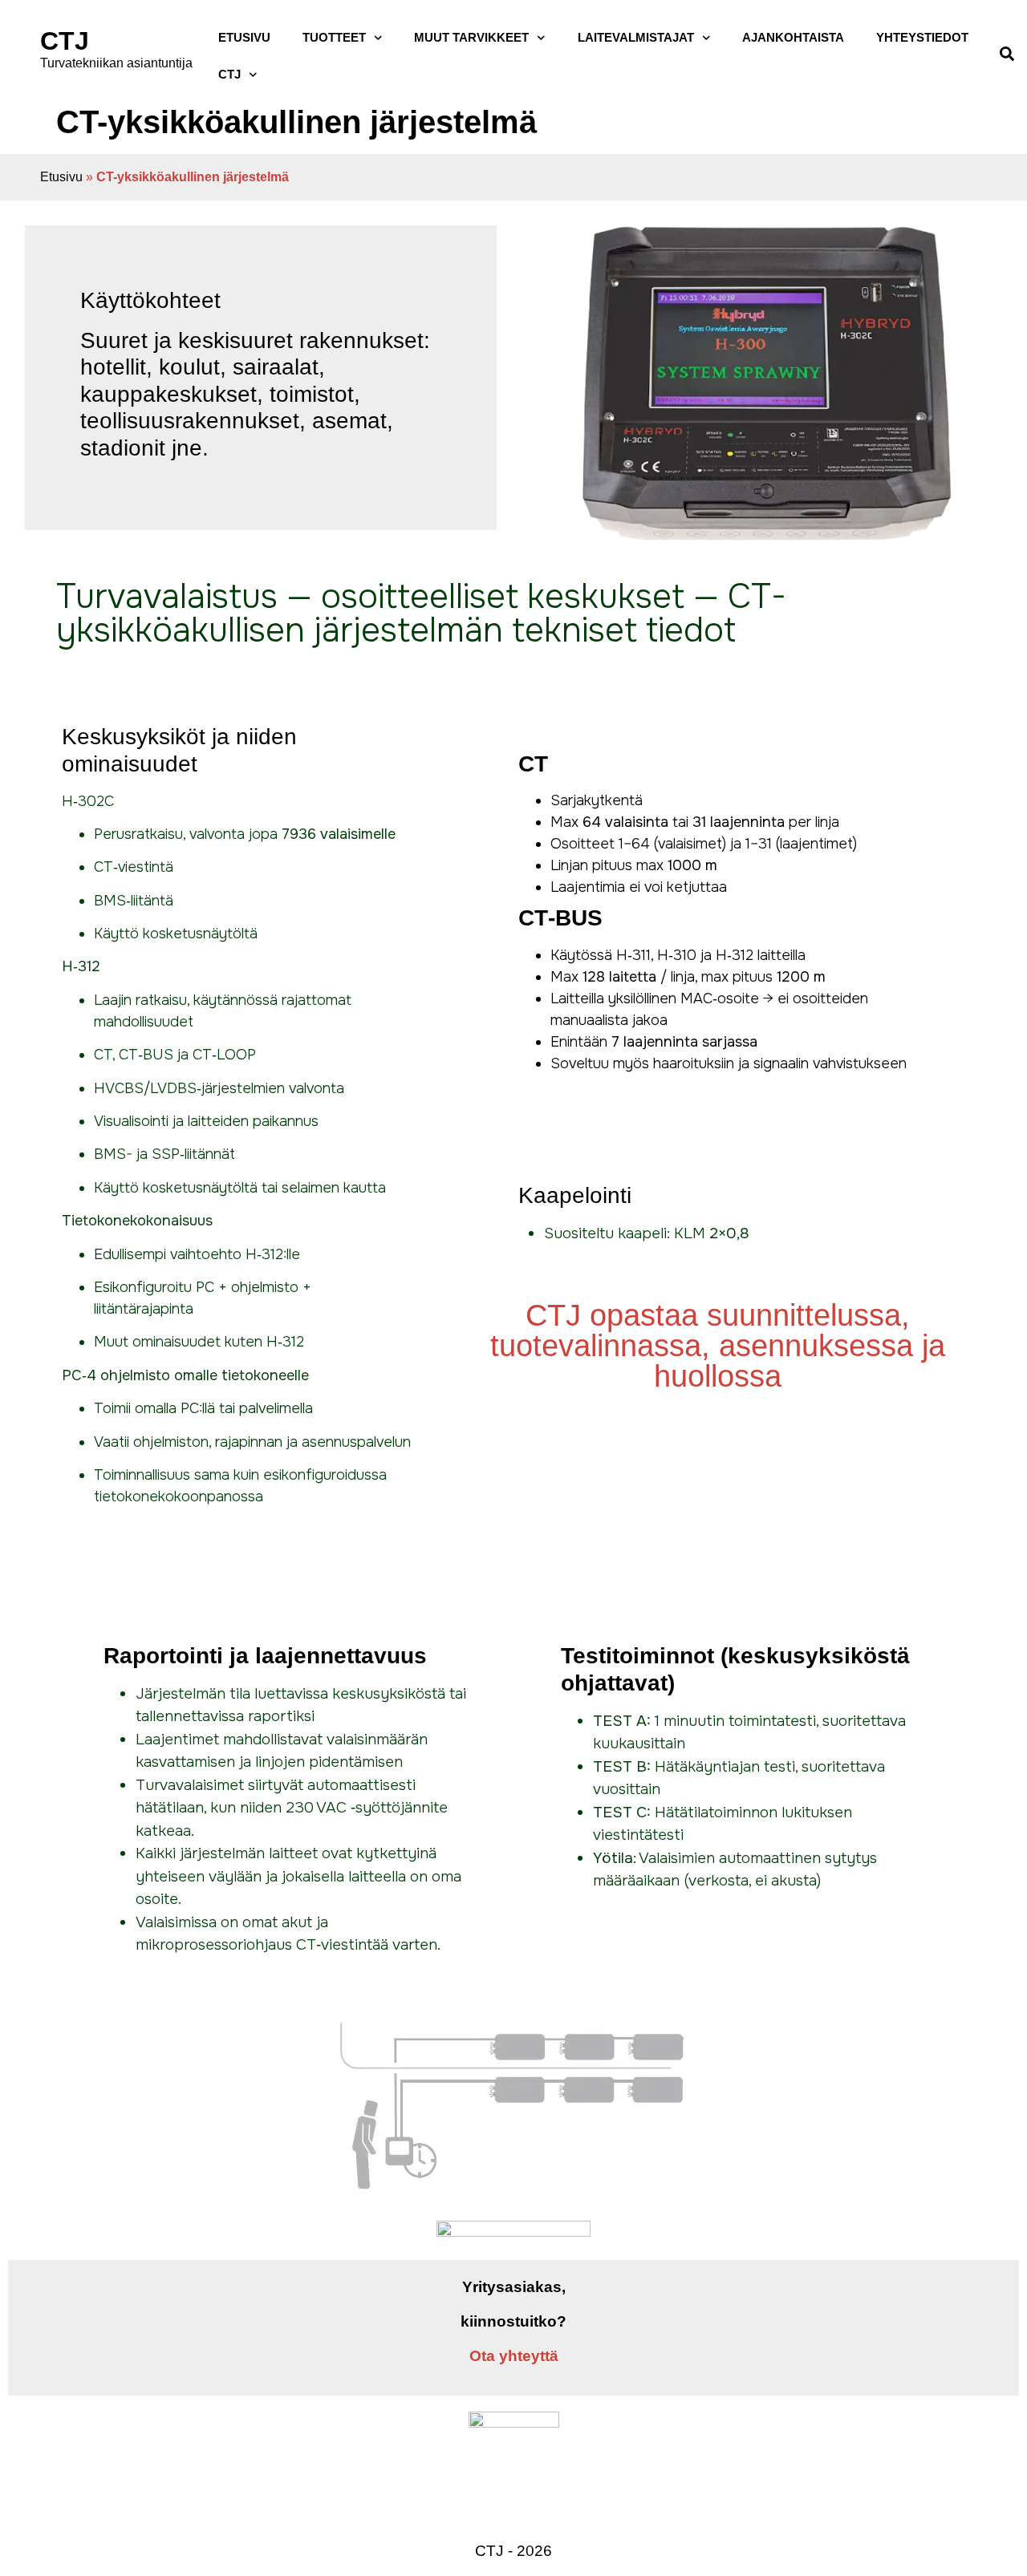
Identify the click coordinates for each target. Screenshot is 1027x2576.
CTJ (65, 41)
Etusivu (61, 177)
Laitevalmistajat (636, 37)
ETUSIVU (244, 37)
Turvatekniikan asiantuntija (116, 63)
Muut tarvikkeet (471, 37)
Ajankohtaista (793, 37)
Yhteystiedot (922, 37)
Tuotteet (334, 37)
